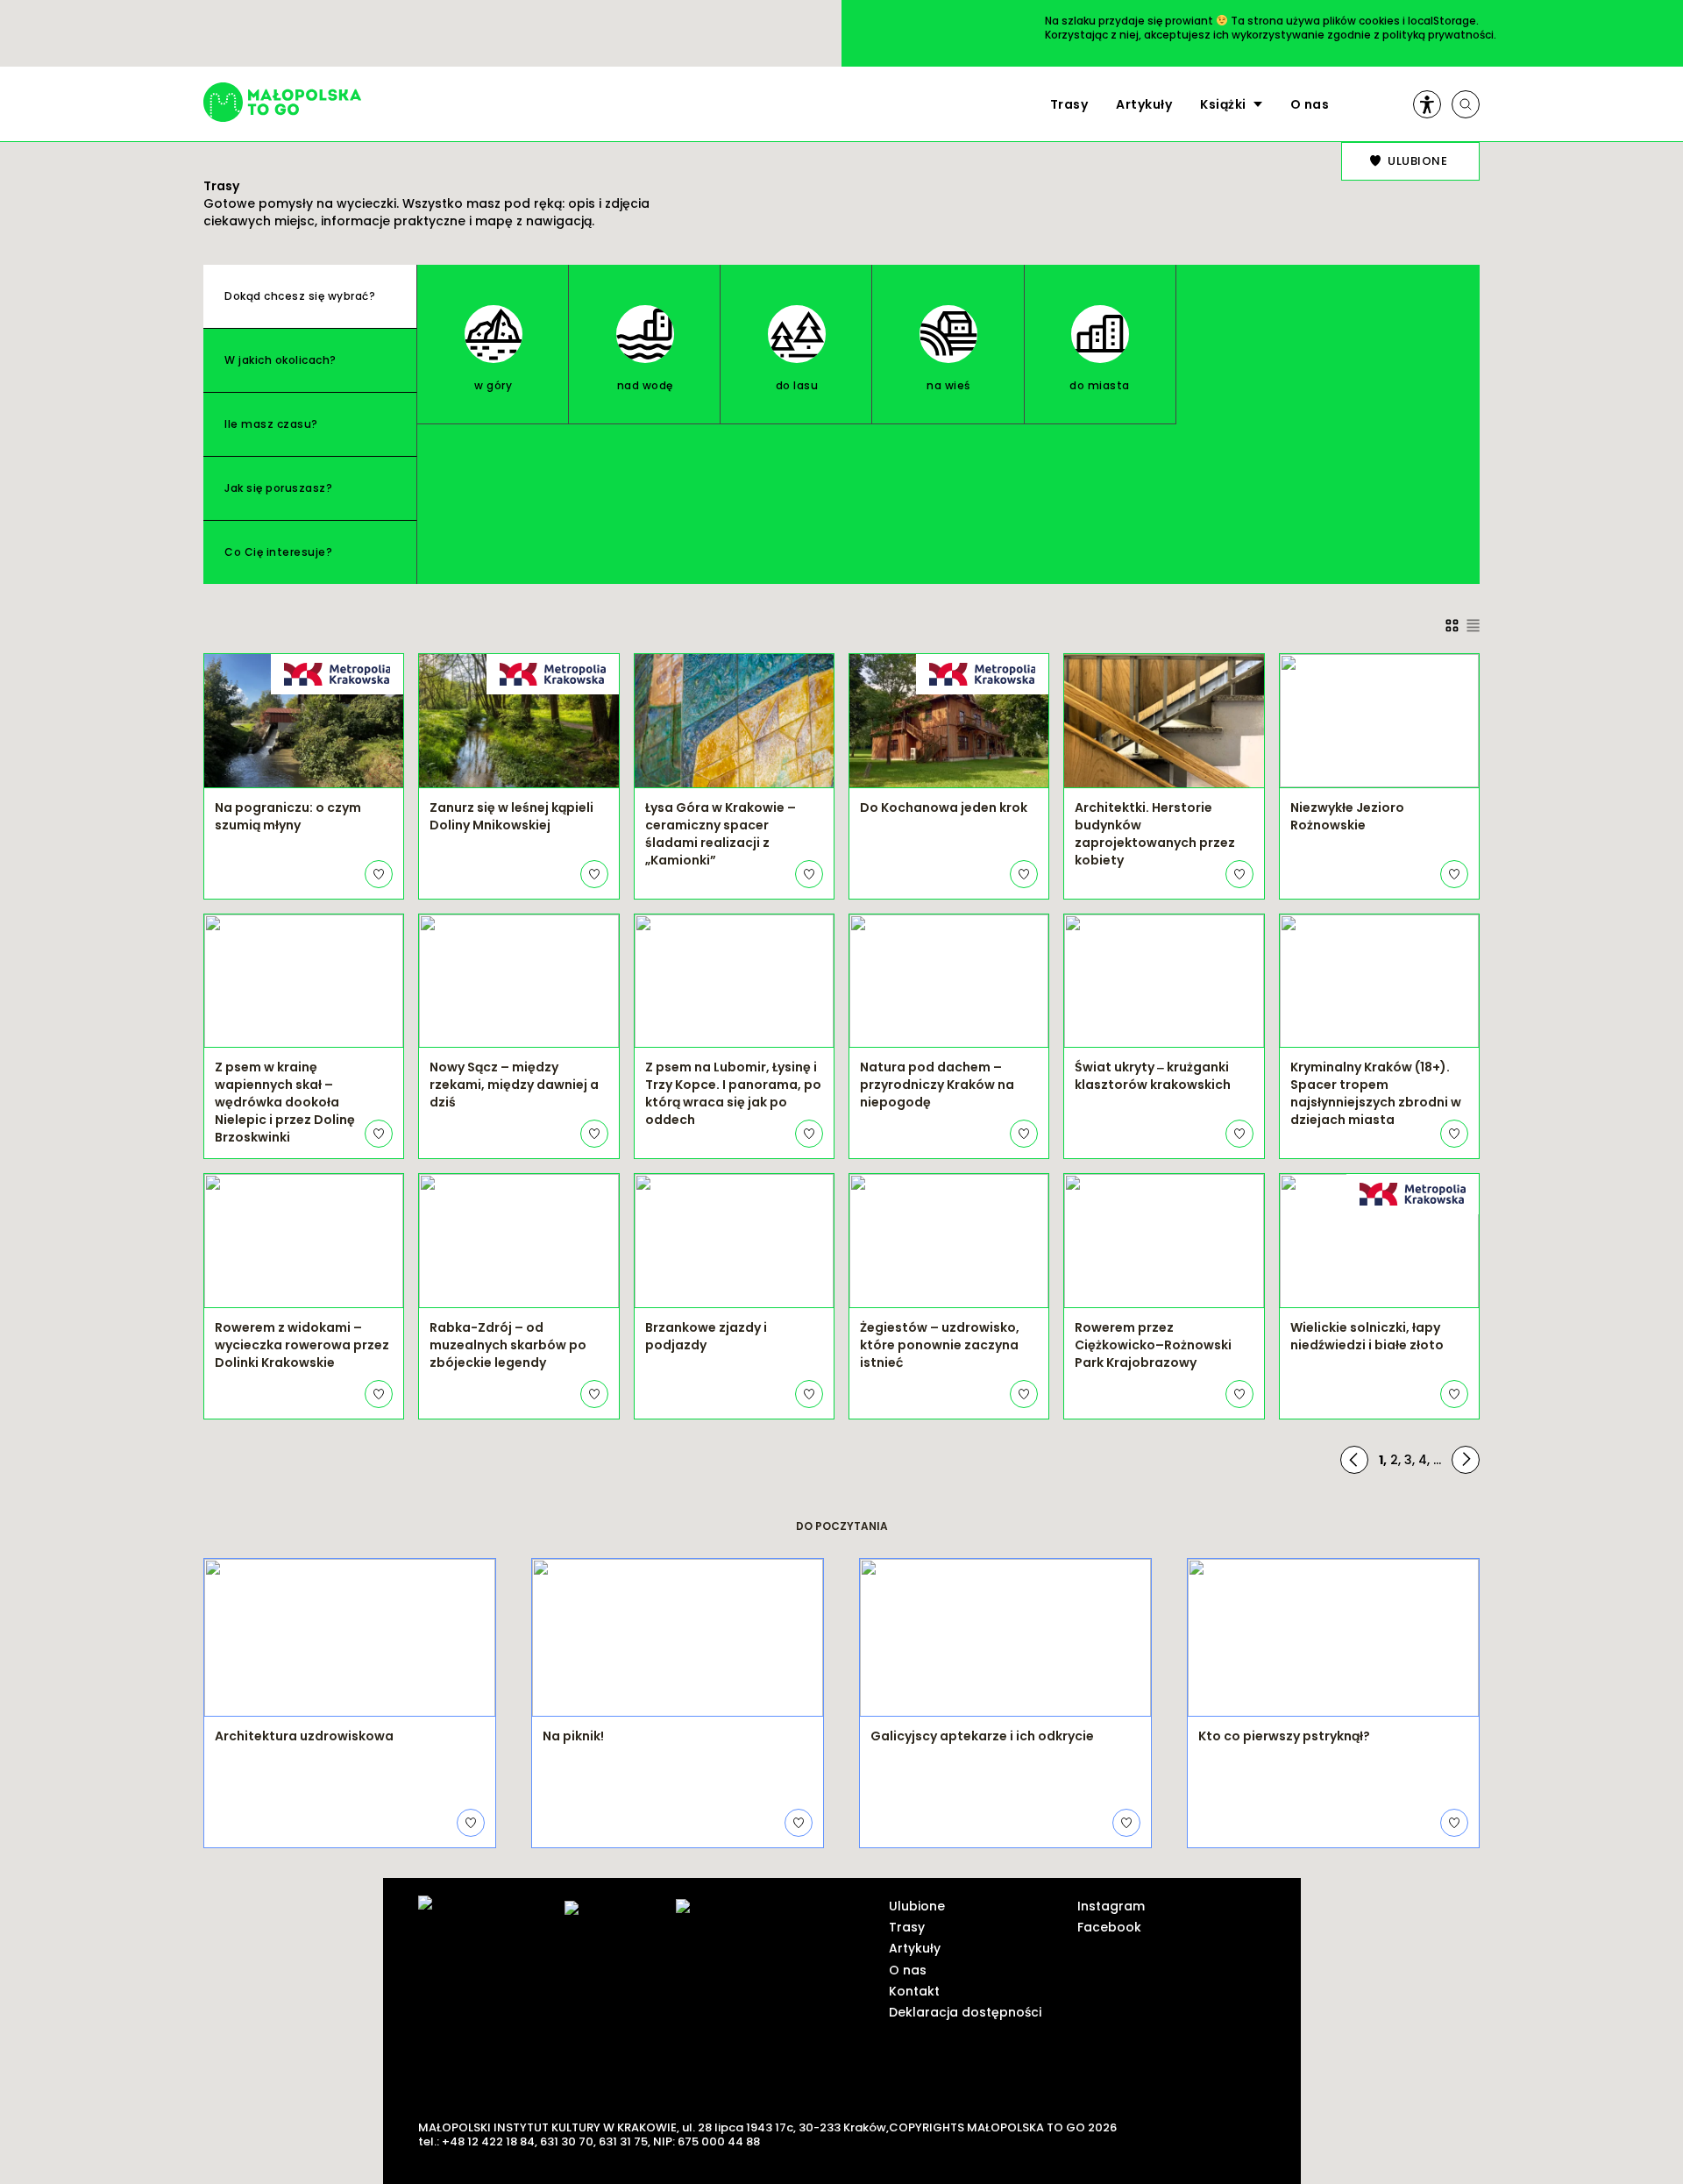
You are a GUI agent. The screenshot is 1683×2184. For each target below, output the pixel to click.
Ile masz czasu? (271, 424)
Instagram (1111, 1906)
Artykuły (1144, 104)
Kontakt (914, 1991)
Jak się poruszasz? (278, 488)
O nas (1310, 104)
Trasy (1069, 104)
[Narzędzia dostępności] (1427, 104)
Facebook (1109, 1927)
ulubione (1417, 161)
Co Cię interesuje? (278, 552)
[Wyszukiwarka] (1466, 104)
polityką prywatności (1438, 35)
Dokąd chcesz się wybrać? (300, 296)
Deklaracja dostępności (965, 2012)
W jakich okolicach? (280, 360)
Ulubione (917, 1906)
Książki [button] (1223, 104)
